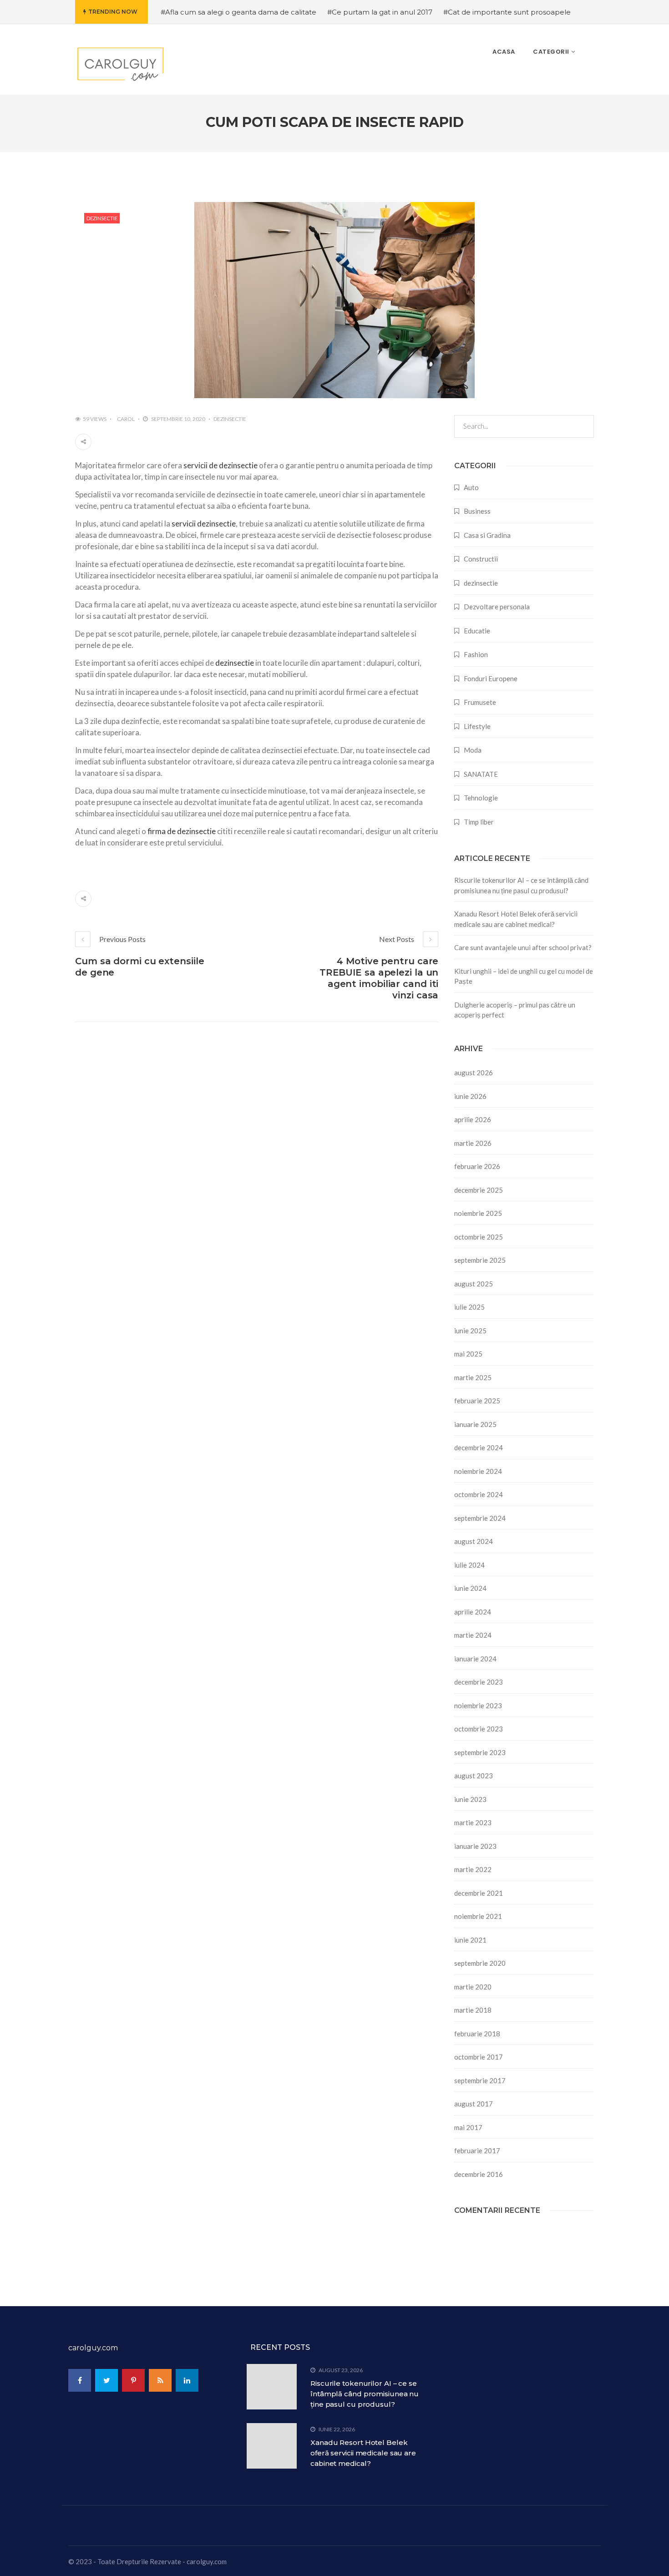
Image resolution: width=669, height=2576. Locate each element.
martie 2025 (473, 1377)
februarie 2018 (477, 2034)
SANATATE (481, 774)
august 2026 (474, 1073)
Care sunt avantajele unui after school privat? (523, 947)
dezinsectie (102, 218)
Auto (471, 487)
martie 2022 (473, 1869)
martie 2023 (473, 1822)
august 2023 (474, 1776)
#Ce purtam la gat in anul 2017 (380, 12)
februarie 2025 (477, 1401)
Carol (126, 419)
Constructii (481, 559)
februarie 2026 (477, 1166)
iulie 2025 (469, 1307)
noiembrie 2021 (478, 1916)
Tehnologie (481, 798)
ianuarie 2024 (475, 1659)
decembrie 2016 (479, 2174)
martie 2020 (473, 1987)
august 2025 (474, 1284)
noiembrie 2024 (478, 1471)
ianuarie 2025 (475, 1424)
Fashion (476, 654)
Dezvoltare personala (497, 607)
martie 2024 (473, 1635)
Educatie (477, 631)
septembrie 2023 (480, 1752)
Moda (473, 750)
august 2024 (474, 1541)
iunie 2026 (470, 1096)
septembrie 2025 (480, 1260)
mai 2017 (468, 2127)
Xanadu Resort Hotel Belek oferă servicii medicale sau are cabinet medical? (516, 919)
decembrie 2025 (479, 1190)
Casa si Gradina (487, 535)
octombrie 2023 (479, 1729)
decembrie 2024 (479, 1447)
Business (477, 511)
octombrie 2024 (479, 1494)
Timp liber (479, 822)
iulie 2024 (469, 1565)
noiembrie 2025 (478, 1213)
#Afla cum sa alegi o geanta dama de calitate (238, 12)
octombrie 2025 (479, 1237)
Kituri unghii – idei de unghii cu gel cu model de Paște (524, 976)
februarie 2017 (477, 2151)
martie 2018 (473, 2010)
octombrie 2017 (479, 2057)
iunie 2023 (470, 1799)
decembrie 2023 (479, 1682)
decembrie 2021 (479, 1893)
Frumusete (480, 702)
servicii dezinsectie (204, 524)
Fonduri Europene (491, 678)
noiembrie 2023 (478, 1706)
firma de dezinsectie (182, 831)
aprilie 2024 (473, 1612)
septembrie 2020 (480, 1963)
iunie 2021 (470, 1940)
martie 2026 (473, 1143)
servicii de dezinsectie (220, 465)
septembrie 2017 (480, 2080)
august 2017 (474, 2104)
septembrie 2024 (480, 1518)
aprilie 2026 (473, 1119)
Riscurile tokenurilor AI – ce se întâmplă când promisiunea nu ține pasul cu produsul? (521, 885)
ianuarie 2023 (475, 1846)
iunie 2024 (470, 1588)
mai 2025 (468, 1354)
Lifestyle (477, 726)
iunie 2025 (470, 1331)
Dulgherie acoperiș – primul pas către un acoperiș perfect (515, 1010)
